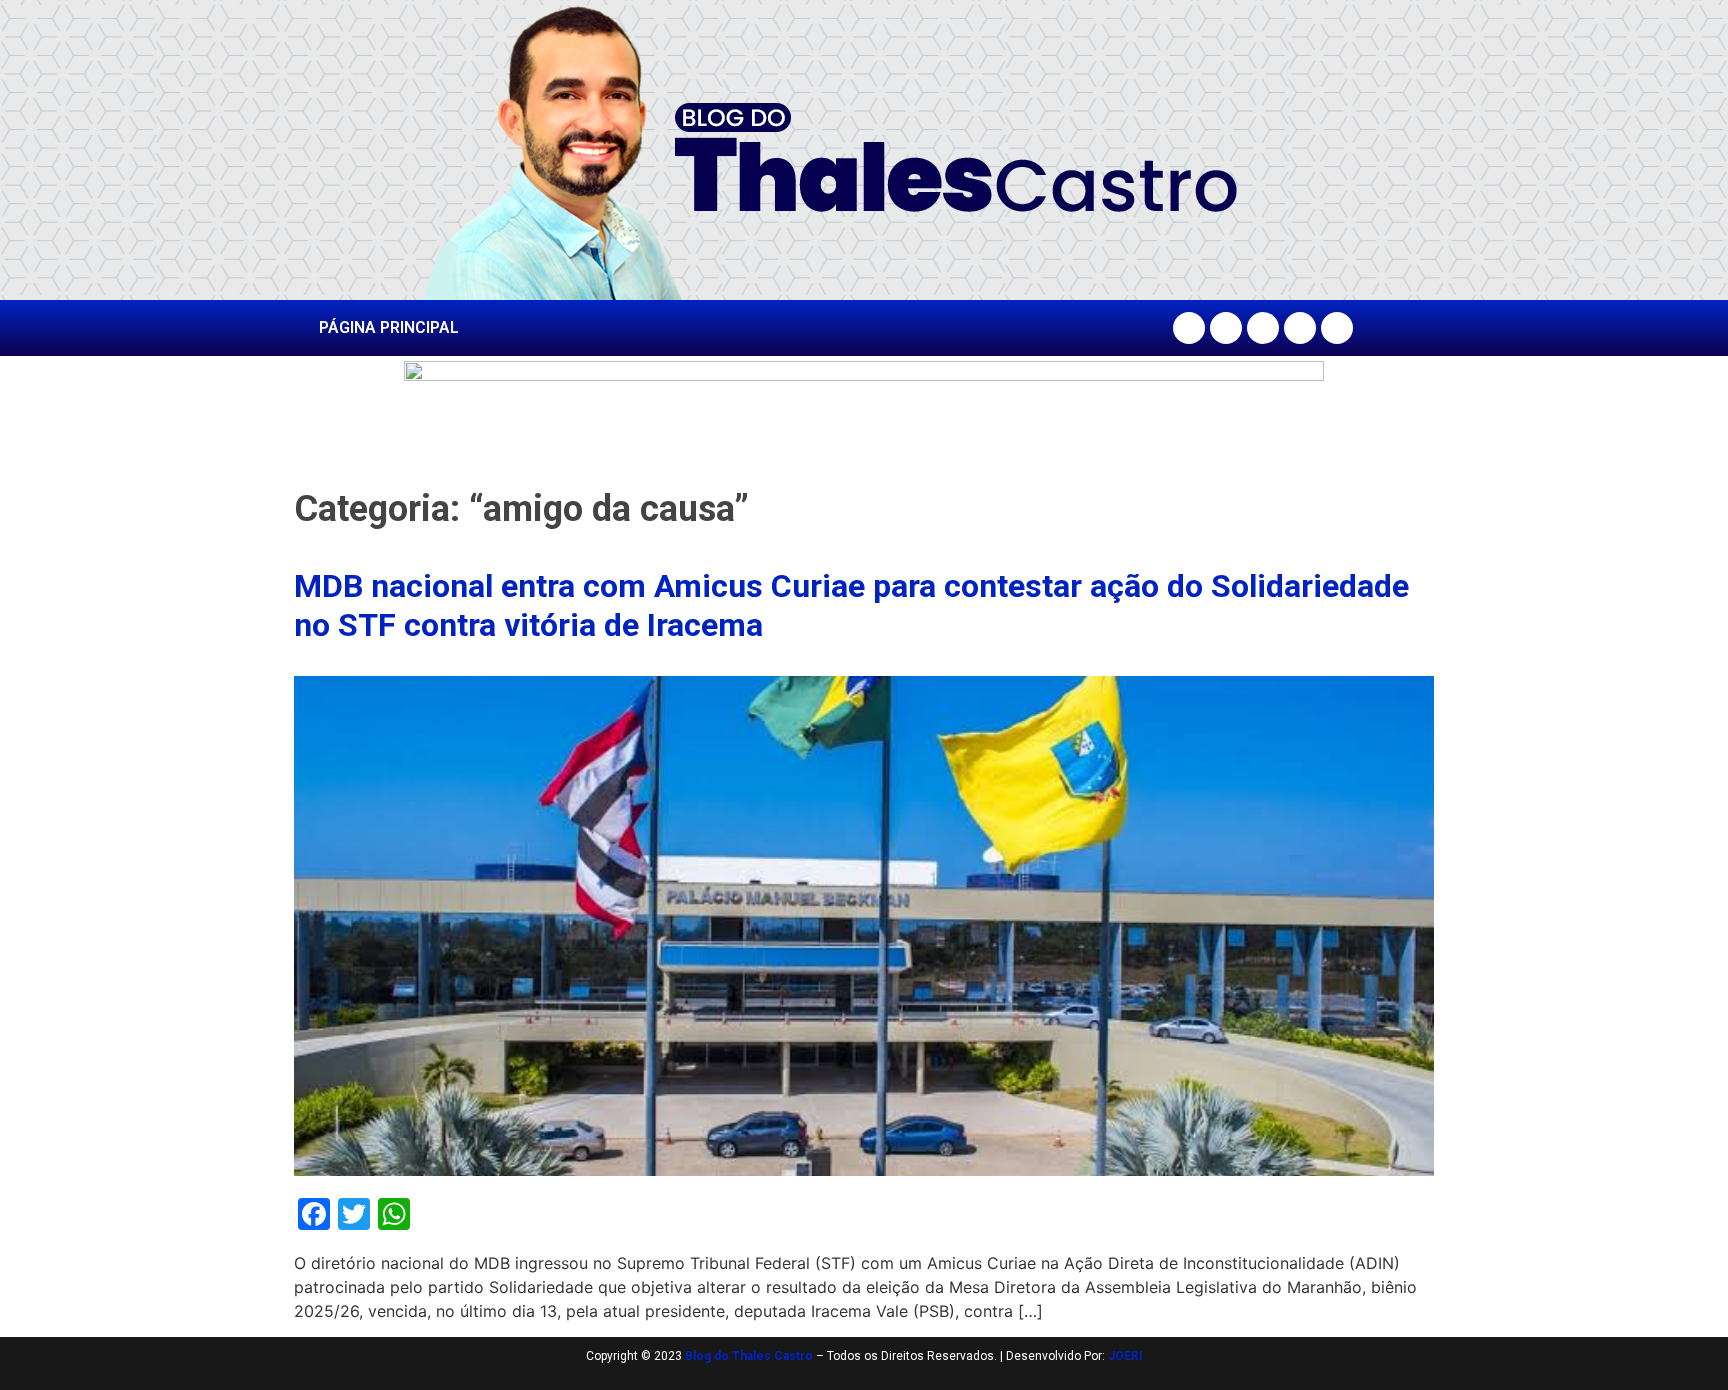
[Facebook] (1189, 328)
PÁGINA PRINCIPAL (389, 327)
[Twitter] (1263, 328)
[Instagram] (1226, 328)
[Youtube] (1300, 328)
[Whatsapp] (1337, 328)
